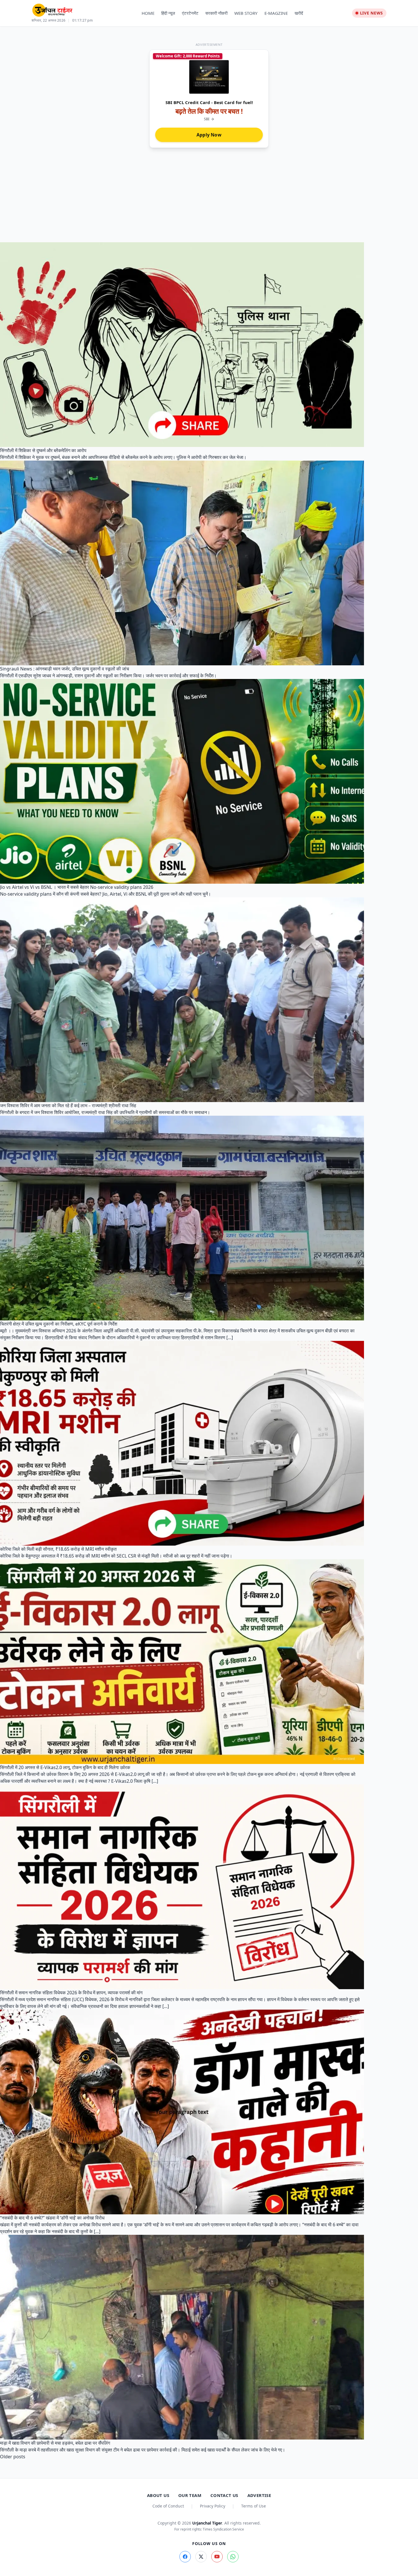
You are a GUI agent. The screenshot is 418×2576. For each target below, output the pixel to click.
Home (148, 13)
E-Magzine (276, 13)
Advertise (259, 2495)
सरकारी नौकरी (216, 13)
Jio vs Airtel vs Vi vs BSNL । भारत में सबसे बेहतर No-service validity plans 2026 (77, 887)
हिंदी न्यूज (168, 13)
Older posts (13, 2457)
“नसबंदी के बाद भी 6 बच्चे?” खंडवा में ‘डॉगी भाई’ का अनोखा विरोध (52, 2218)
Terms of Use (254, 2506)
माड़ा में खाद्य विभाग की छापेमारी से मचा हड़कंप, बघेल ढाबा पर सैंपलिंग (55, 2443)
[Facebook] (185, 2557)
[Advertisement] (209, 200)
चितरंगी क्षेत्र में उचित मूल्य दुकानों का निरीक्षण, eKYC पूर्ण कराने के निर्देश (59, 1324)
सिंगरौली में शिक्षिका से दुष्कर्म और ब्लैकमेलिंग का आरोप (43, 450)
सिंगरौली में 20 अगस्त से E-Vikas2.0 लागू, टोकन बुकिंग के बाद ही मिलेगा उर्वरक (65, 1767)
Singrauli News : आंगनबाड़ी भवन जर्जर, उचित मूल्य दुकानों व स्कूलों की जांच (65, 669)
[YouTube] (217, 2557)
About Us (158, 2495)
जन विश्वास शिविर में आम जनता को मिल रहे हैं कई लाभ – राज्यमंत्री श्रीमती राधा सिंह (68, 1105)
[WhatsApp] (233, 2557)
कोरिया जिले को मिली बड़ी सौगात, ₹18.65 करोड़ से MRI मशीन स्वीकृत (58, 1549)
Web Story (246, 13)
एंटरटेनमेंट (190, 13)
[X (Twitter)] (201, 2557)
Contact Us (224, 2495)
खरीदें (299, 13)
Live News (372, 13)
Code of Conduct (168, 2506)
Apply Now (209, 135)
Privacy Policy (213, 2506)
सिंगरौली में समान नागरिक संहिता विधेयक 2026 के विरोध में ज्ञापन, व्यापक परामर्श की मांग (71, 1993)
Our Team (190, 2495)
